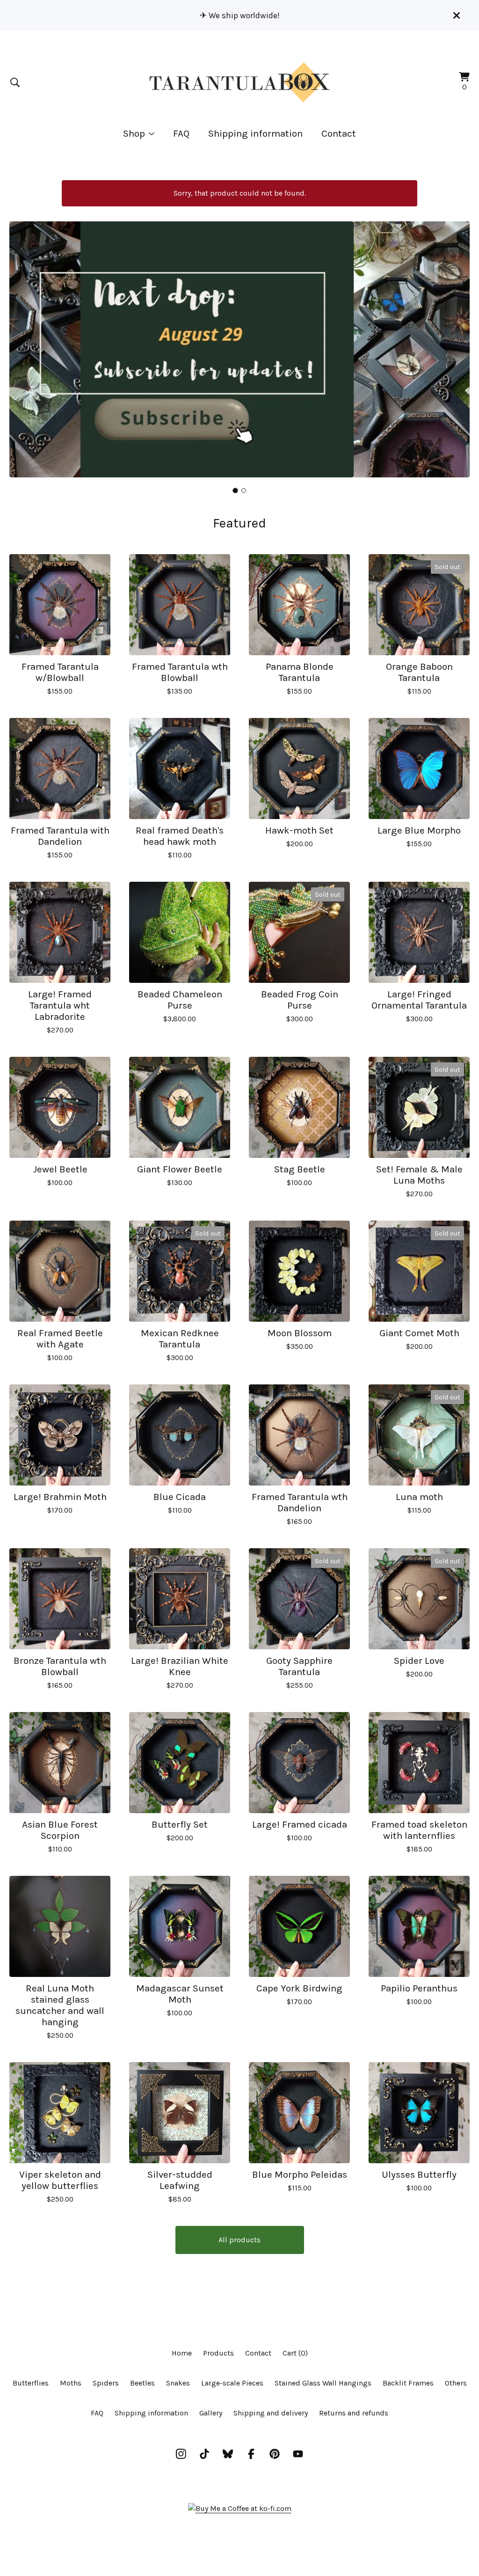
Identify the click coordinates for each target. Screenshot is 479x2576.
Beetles (142, 2383)
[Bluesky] (228, 2454)
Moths (71, 2383)
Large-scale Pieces (232, 2383)
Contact (339, 133)
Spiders (106, 2383)
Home (182, 2353)
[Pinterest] (275, 2454)
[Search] (15, 82)
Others (456, 2383)
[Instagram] (181, 2454)
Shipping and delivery (271, 2413)
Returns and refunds (354, 2413)
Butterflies (31, 2383)
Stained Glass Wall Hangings (323, 2383)
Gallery (211, 2413)
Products (218, 2353)
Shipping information (255, 133)
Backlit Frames (408, 2383)
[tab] (236, 490)
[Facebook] (251, 2454)
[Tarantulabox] (239, 82)
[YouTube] (298, 2454)
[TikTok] (204, 2454)
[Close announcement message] (457, 15)
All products (239, 2240)
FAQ (181, 133)
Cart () (295, 2353)
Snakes (178, 2383)
